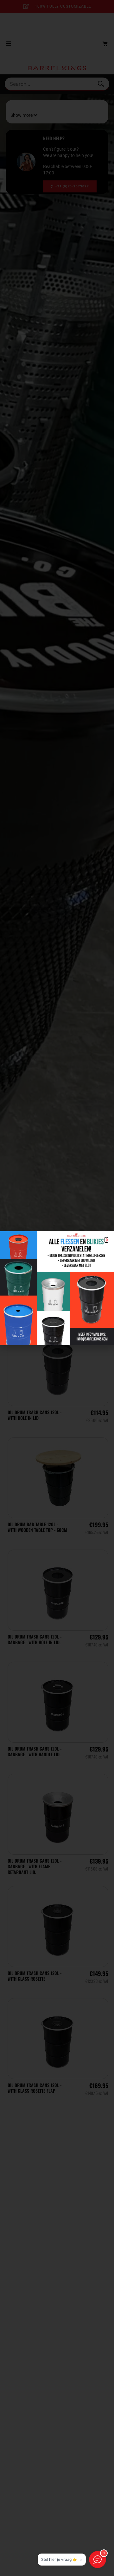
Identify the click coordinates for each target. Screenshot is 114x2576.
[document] (57, 1288)
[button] (106, 1240)
